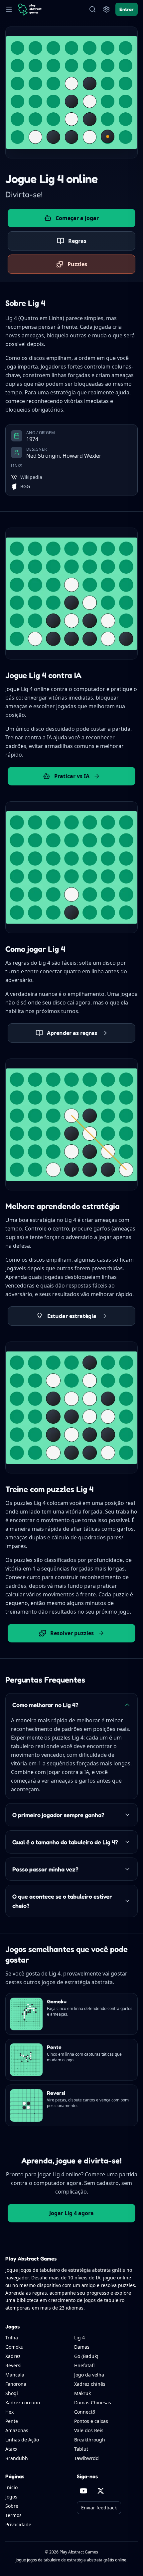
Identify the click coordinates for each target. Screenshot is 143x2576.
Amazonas (17, 2430)
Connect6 (85, 2412)
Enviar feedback (99, 2508)
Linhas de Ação (22, 2440)
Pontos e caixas (91, 2421)
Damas (82, 2347)
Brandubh (17, 2458)
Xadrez (13, 2356)
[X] (101, 2491)
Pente (12, 2421)
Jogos (11, 2497)
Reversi (13, 2365)
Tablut (81, 2449)
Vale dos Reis (89, 2430)
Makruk (82, 2393)
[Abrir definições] (106, 9)
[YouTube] (83, 2491)
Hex (9, 2412)
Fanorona (16, 2384)
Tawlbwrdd (86, 2458)
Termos (13, 2515)
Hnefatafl (84, 2365)
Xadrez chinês (90, 2384)
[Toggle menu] (9, 9)
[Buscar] (92, 9)
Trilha (12, 2338)
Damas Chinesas (93, 2403)
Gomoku (14, 2347)
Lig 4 (79, 2338)
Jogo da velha (89, 2375)
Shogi (12, 2393)
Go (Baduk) (86, 2356)
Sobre (12, 2506)
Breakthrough (90, 2440)
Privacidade (18, 2524)
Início (11, 2487)
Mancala (15, 2375)
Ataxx (11, 2449)
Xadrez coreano (23, 2403)
